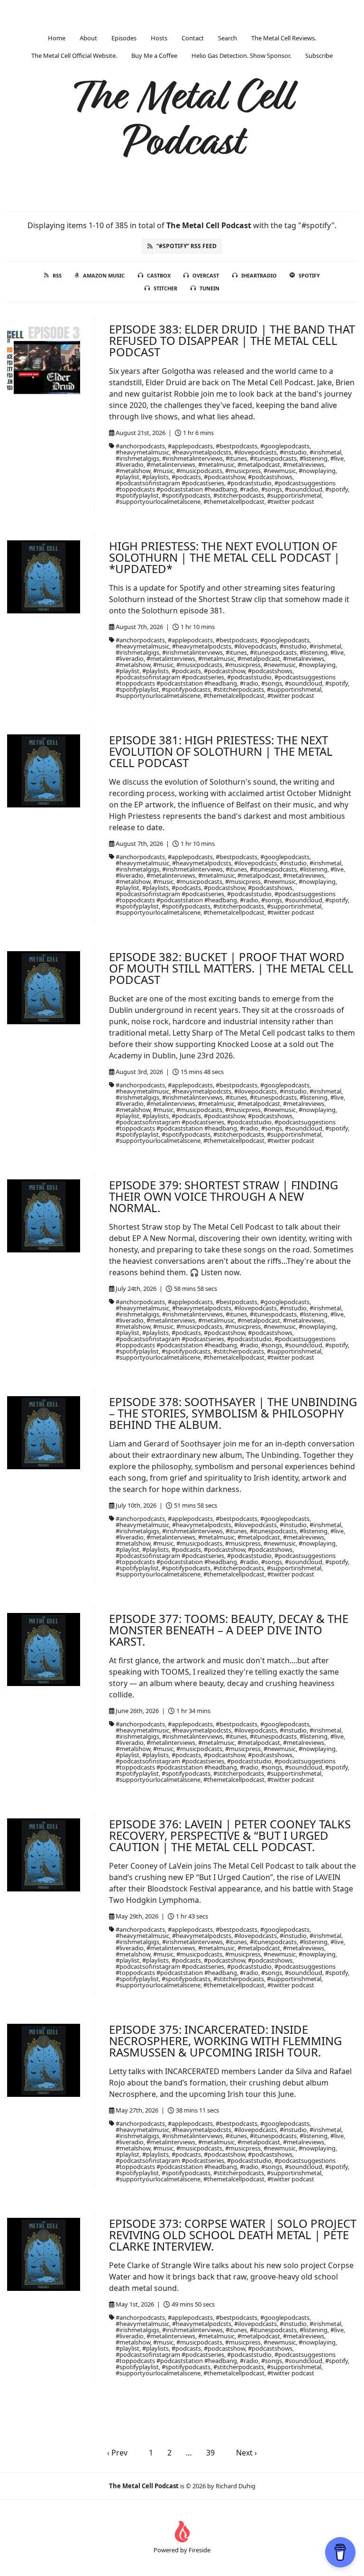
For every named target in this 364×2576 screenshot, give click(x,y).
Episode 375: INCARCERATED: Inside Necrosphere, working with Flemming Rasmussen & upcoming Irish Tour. (225, 2041)
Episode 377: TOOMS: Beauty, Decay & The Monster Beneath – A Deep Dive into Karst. (229, 1630)
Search (227, 38)
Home (57, 38)
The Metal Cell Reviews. (284, 38)
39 (210, 2453)
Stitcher (165, 288)
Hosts (159, 38)
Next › (246, 2453)
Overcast (206, 275)
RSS (57, 275)
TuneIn (209, 288)
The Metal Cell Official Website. (74, 56)
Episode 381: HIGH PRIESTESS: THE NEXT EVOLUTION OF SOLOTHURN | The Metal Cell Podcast (221, 751)
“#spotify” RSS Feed (187, 246)
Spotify (309, 275)
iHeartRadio (259, 275)
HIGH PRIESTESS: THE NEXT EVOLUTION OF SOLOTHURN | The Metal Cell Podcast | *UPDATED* (224, 557)
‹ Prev (117, 2453)
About (88, 38)
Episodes (124, 38)
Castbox (159, 275)
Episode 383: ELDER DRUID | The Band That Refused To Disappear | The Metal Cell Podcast (232, 340)
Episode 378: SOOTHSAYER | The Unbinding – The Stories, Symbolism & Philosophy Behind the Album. (233, 1413)
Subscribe (319, 56)
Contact (193, 38)
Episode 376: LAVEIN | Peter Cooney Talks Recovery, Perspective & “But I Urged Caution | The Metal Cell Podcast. (230, 1835)
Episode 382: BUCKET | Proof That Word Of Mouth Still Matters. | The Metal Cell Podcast (231, 968)
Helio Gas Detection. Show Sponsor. (241, 56)
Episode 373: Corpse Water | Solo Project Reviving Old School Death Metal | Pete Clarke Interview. (233, 2235)
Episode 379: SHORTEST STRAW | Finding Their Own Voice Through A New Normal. (223, 1196)
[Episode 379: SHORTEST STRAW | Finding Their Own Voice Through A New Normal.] (44, 1216)
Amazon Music (104, 275)
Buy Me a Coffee (154, 56)
